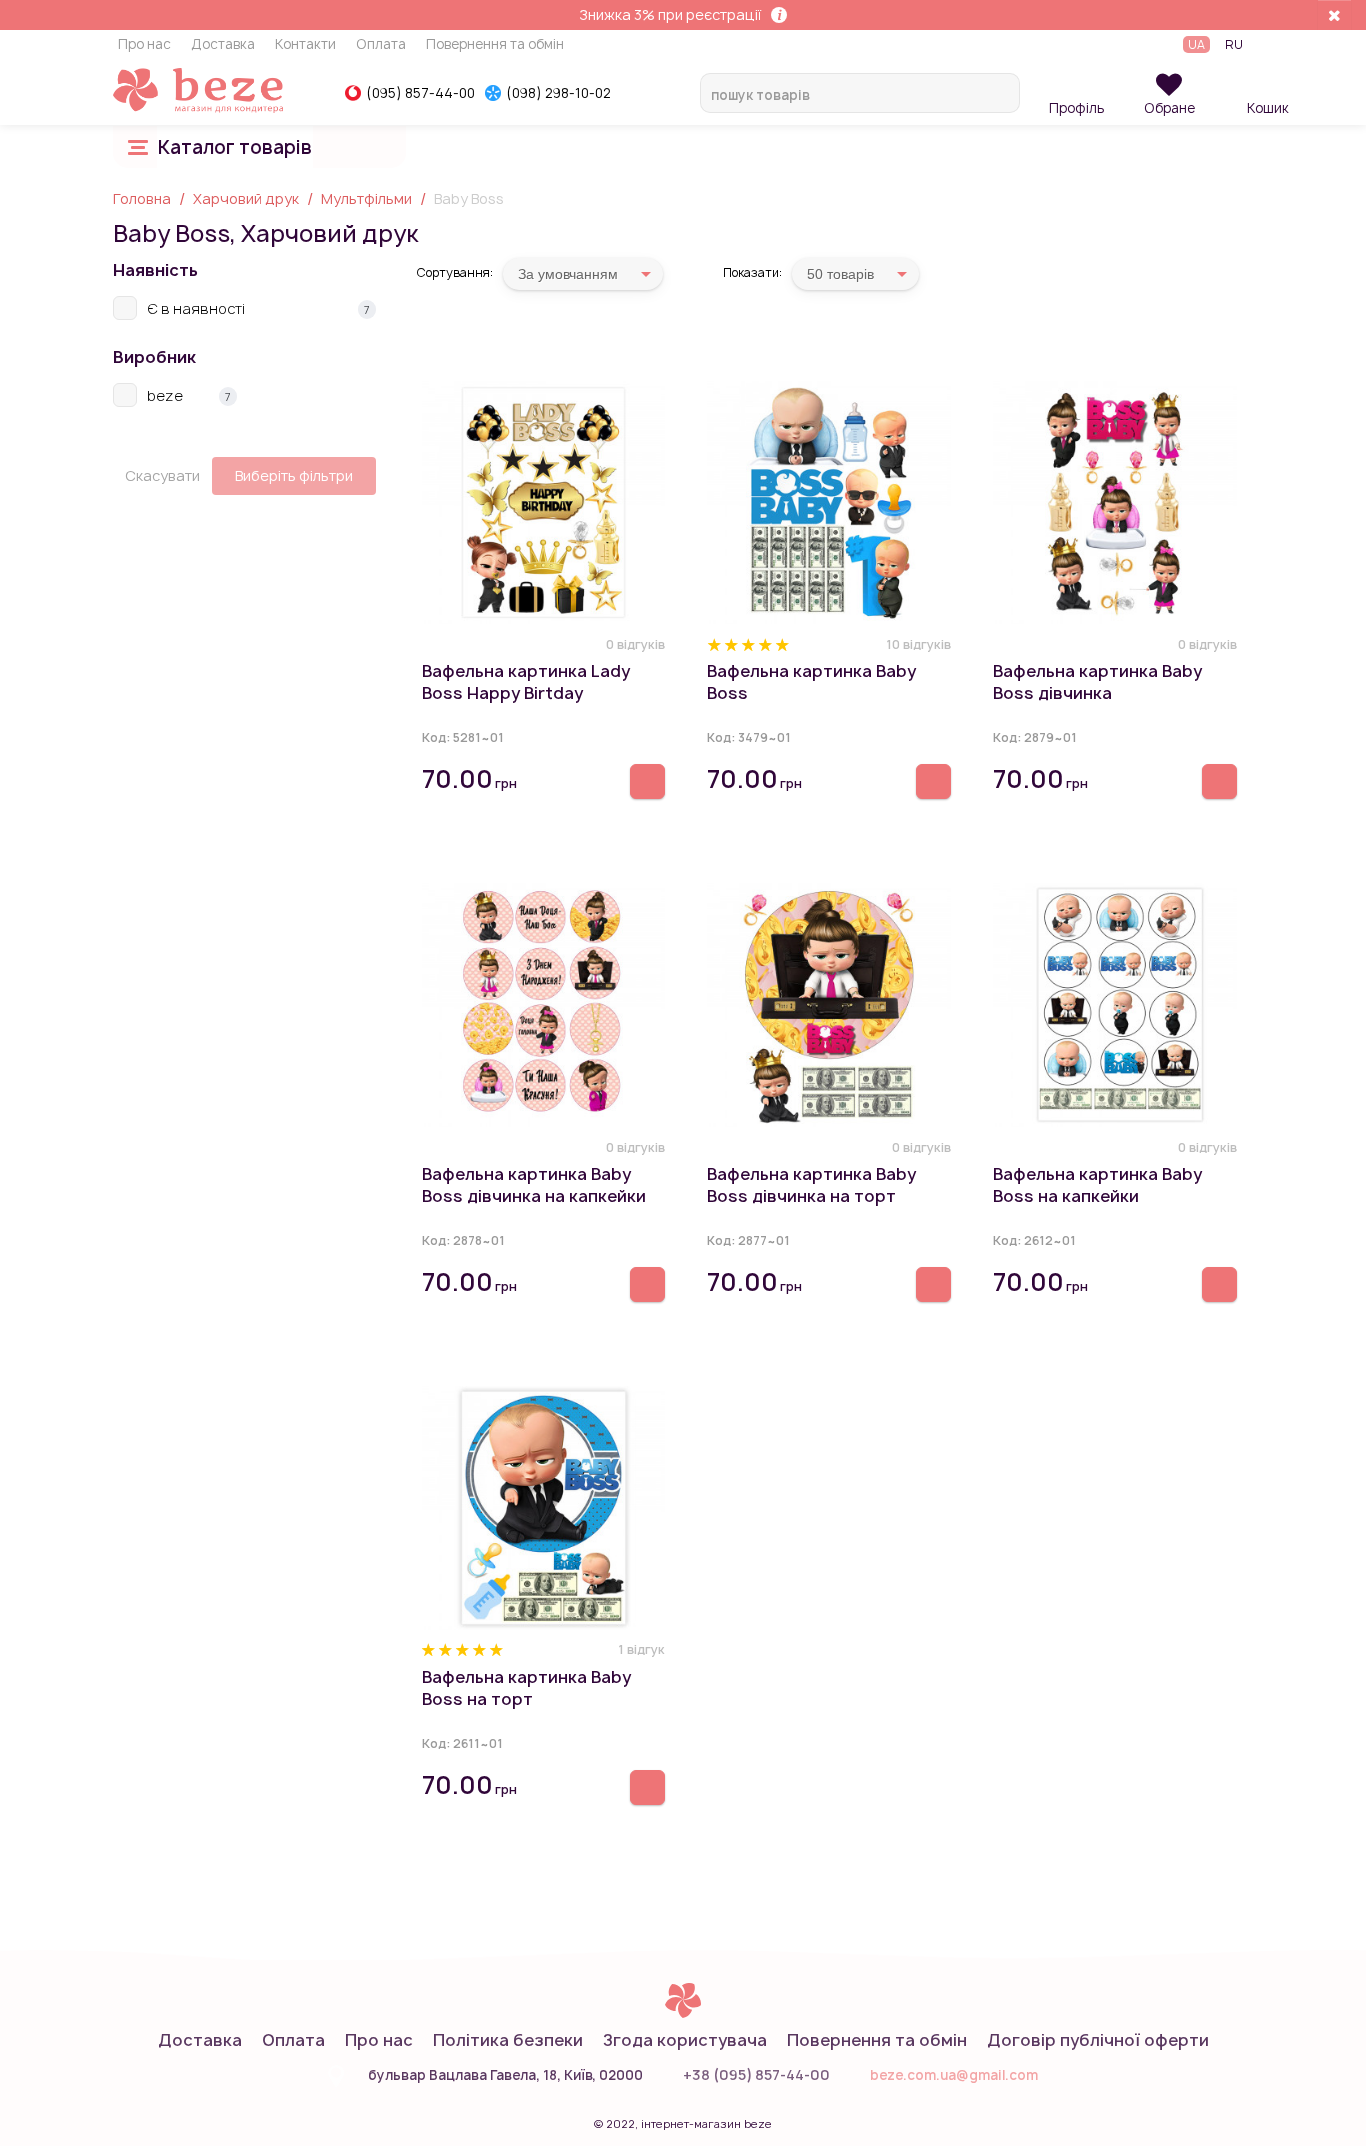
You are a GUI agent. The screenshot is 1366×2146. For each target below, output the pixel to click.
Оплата (381, 45)
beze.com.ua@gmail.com (954, 2075)
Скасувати (162, 475)
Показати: (752, 273)
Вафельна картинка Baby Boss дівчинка (1097, 682)
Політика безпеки (508, 2040)
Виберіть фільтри (294, 475)
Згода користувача (685, 2040)
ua (1196, 44)
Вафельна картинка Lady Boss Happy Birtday (526, 682)
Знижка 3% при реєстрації (670, 14)
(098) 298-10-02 (558, 93)
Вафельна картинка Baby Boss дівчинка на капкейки (534, 1185)
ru (1234, 44)
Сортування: (454, 273)
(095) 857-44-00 (420, 93)
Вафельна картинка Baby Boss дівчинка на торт (811, 1185)
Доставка (223, 45)
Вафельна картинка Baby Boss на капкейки (1097, 1185)
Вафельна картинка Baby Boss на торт (526, 1688)
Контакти (305, 45)
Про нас (144, 45)
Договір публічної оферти (1098, 2040)
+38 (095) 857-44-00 (756, 2074)
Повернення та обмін (495, 45)
